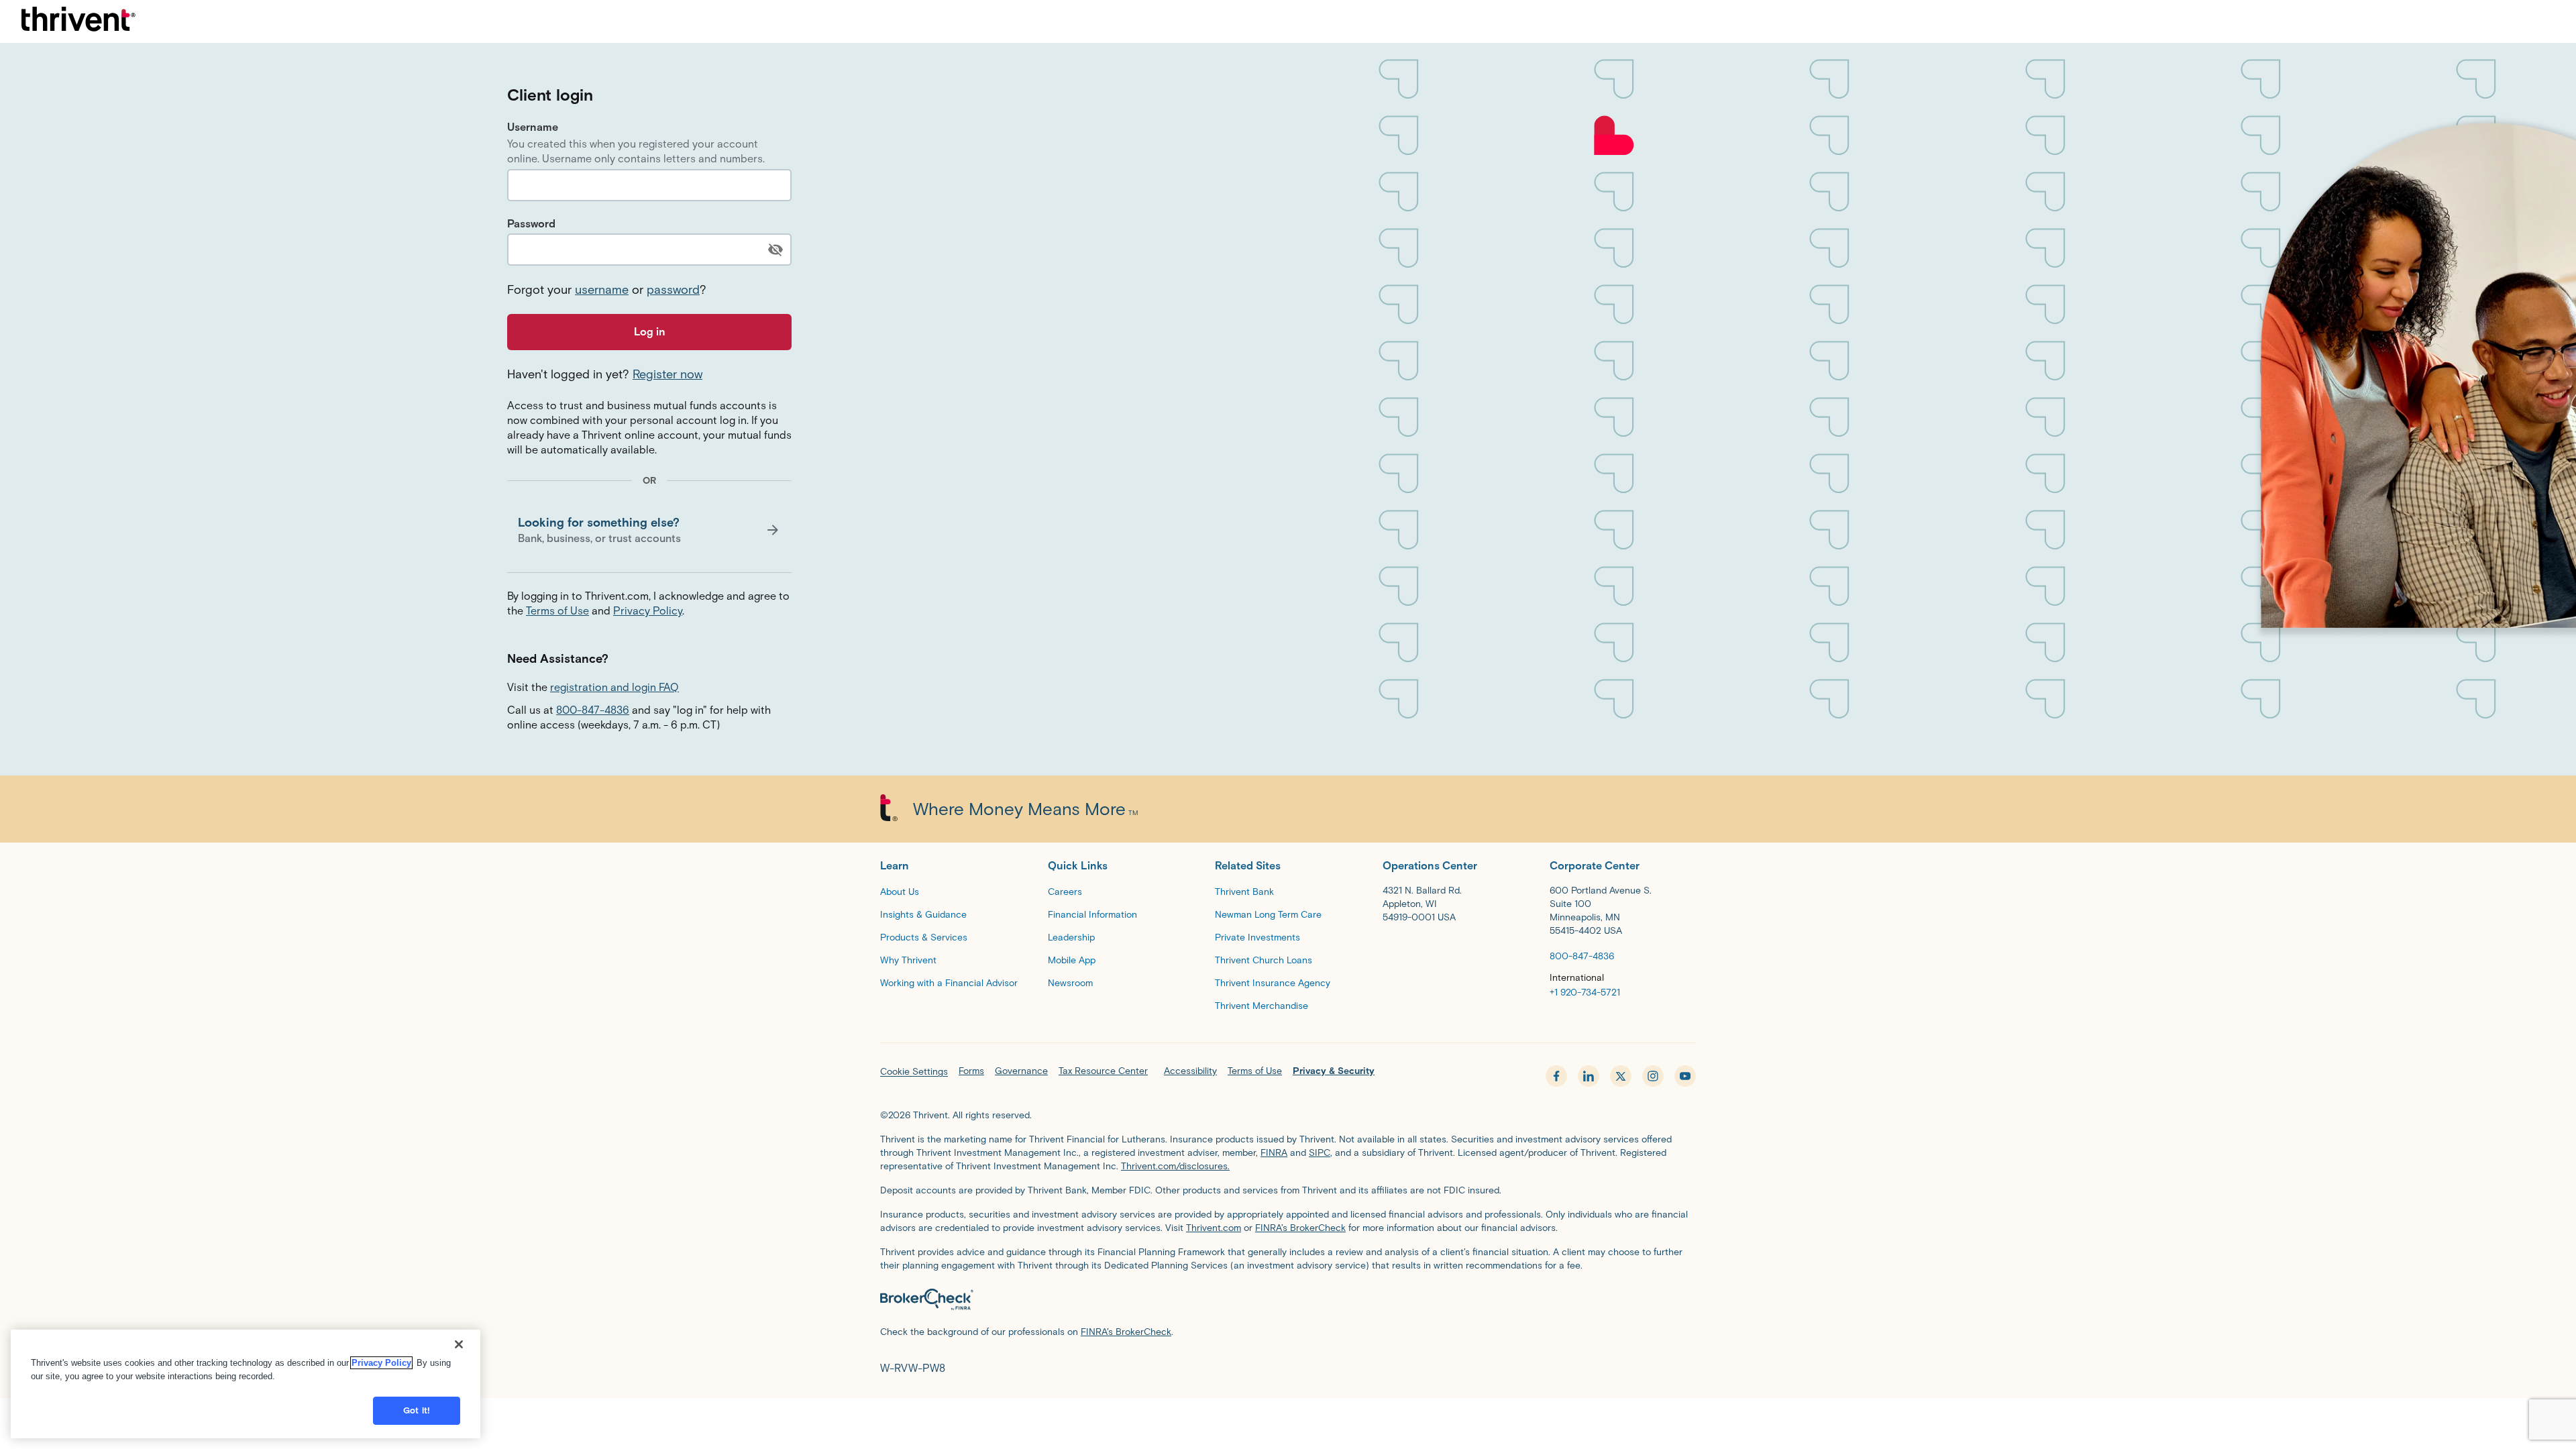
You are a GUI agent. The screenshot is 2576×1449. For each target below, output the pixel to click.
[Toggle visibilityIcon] (775, 250)
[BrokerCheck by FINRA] (1288, 1302)
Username (533, 127)
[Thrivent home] (78, 21)
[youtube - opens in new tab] (1685, 1076)
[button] (649, 530)
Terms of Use (557, 611)
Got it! (417, 1410)
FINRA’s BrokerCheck (1300, 1228)
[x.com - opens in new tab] (1621, 1076)
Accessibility (1190, 1071)
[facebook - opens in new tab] (1556, 1076)
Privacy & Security (1334, 1071)
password (673, 290)
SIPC (1320, 1153)
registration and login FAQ (614, 687)
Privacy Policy (648, 611)
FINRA (1274, 1153)
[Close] (459, 1344)
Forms (971, 1071)
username (602, 290)
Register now (667, 374)
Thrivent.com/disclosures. (1175, 1166)
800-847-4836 (593, 710)
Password (531, 224)
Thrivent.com (1214, 1228)
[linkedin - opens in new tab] (1589, 1076)
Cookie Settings (914, 1072)
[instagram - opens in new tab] (1653, 1076)
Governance (1021, 1071)
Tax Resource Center (1103, 1071)
